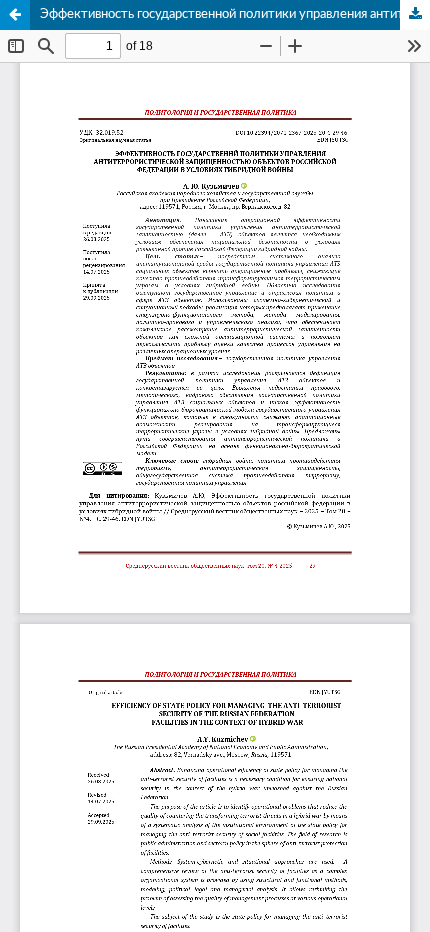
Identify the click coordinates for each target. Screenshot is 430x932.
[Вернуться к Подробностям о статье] (15, 15)
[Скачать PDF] (415, 15)
